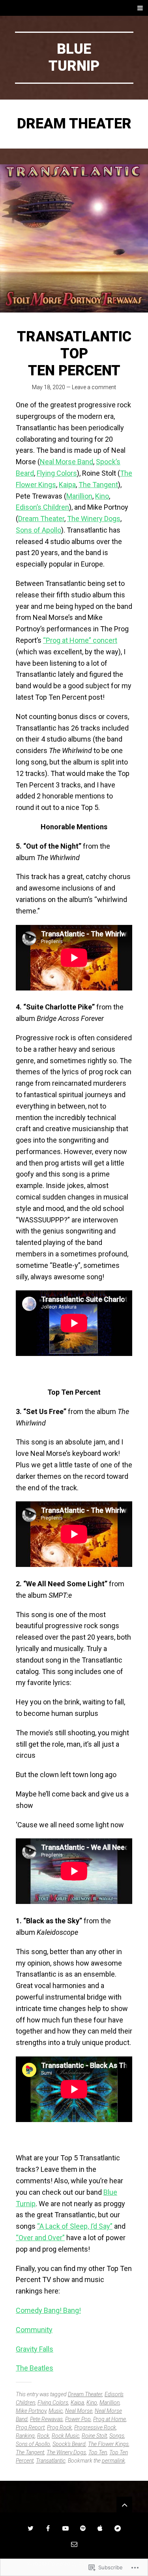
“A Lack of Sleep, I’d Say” (75, 2226)
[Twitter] (31, 2528)
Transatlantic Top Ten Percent (74, 354)
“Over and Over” (40, 2238)
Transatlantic (51, 2461)
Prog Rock (59, 2427)
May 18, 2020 (49, 387)
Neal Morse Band (67, 462)
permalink (113, 2461)
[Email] (74, 2544)
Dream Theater (41, 519)
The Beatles (35, 2368)
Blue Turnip (74, 57)
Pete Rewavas (46, 2419)
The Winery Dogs (94, 519)
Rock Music (66, 2436)
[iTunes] (100, 2528)
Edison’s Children (42, 507)
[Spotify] (83, 2528)
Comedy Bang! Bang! (48, 2310)
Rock (43, 2436)
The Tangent (98, 485)
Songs (117, 2436)
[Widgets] (124, 2504)
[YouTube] (66, 2528)
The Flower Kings (108, 2444)
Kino (102, 496)
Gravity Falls (35, 2349)
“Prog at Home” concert (80, 640)
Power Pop (78, 2419)
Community (34, 2330)
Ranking (25, 2436)
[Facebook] (48, 2528)
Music (56, 2411)
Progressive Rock (95, 2427)
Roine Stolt (94, 2436)
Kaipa (67, 485)
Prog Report (30, 2427)
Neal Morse (79, 2411)
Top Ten (98, 2452)
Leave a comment (94, 387)
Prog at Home (110, 2419)
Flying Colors (57, 473)
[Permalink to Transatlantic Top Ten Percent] (74, 238)
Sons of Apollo (38, 530)
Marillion (79, 496)
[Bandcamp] (118, 2528)
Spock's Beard (69, 2444)
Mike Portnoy (31, 2411)
